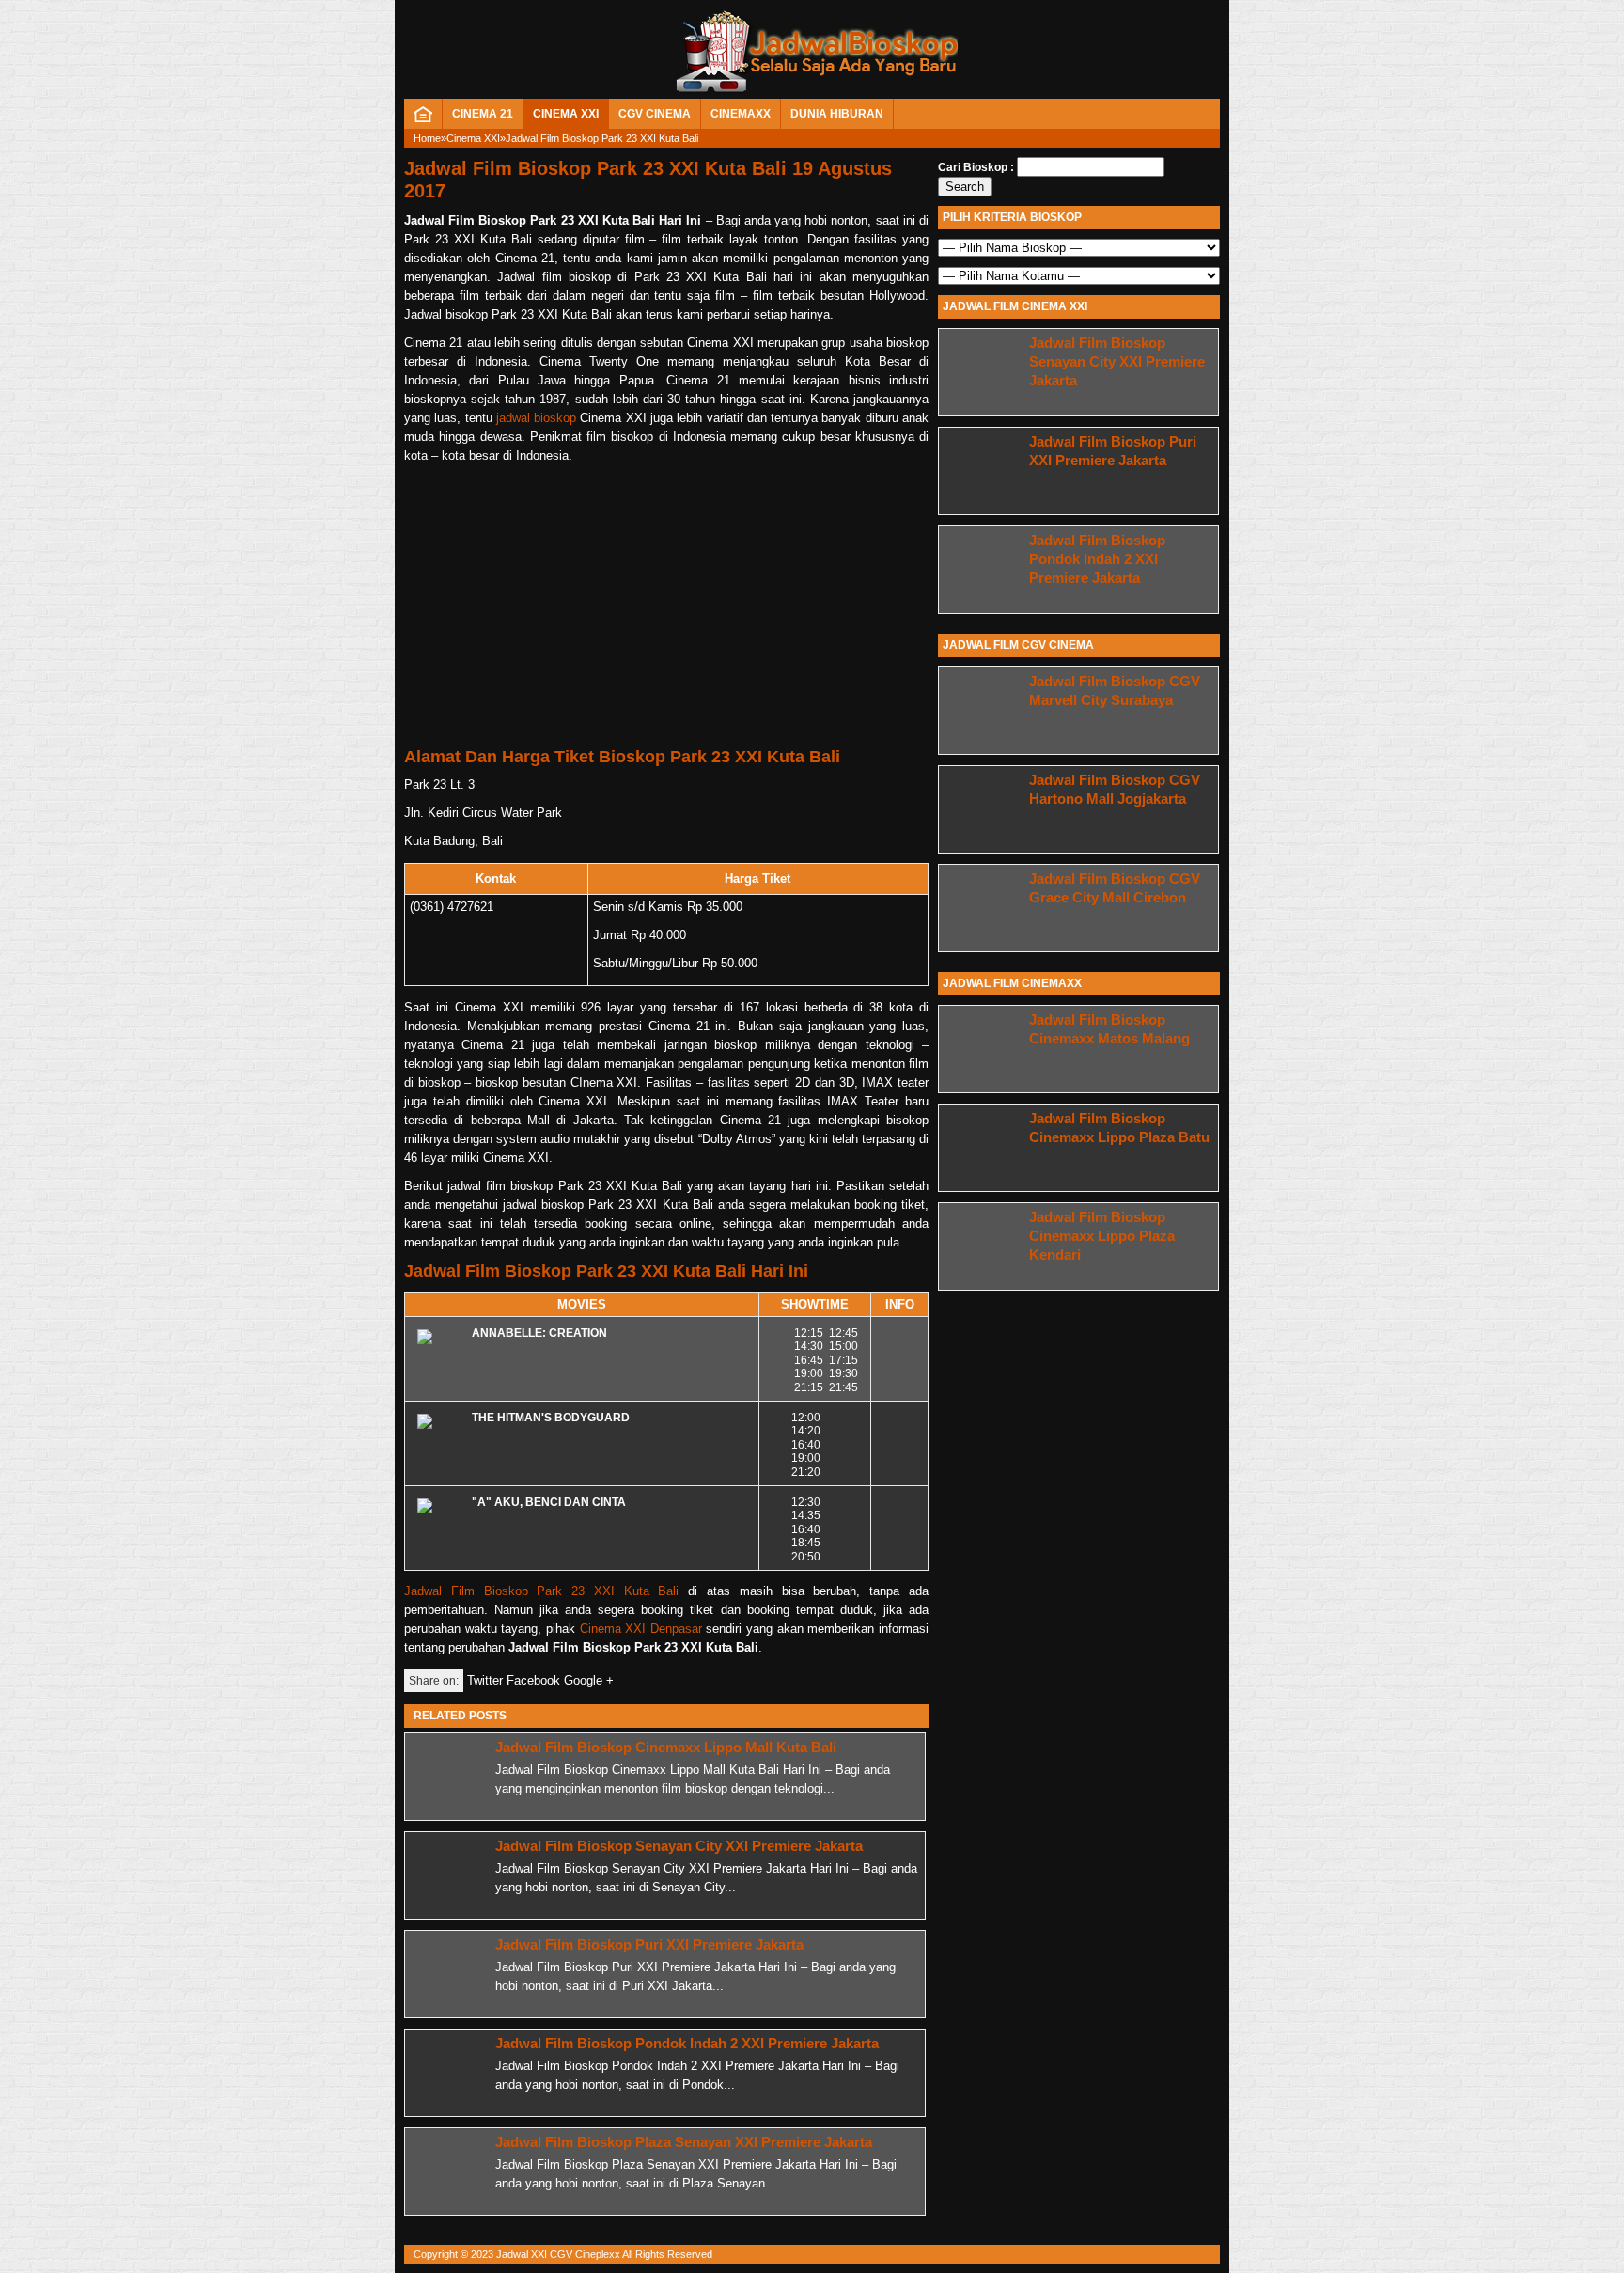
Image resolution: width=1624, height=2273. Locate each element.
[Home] (423, 118)
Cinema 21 (483, 114)
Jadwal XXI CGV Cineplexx (558, 2254)
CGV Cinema (655, 114)
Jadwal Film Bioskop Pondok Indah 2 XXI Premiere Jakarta (687, 2043)
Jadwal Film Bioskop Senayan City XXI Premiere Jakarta (679, 1846)
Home (427, 138)
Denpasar (676, 1629)
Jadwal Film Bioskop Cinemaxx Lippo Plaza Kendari (1102, 1236)
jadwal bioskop (536, 418)
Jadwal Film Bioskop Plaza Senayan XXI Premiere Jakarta (684, 2142)
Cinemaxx (741, 114)
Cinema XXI (566, 114)
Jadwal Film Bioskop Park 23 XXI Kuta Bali (542, 1591)
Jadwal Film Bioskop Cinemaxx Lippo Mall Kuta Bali (666, 1747)
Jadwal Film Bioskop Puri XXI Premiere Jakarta (649, 1944)
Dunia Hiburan (837, 114)
